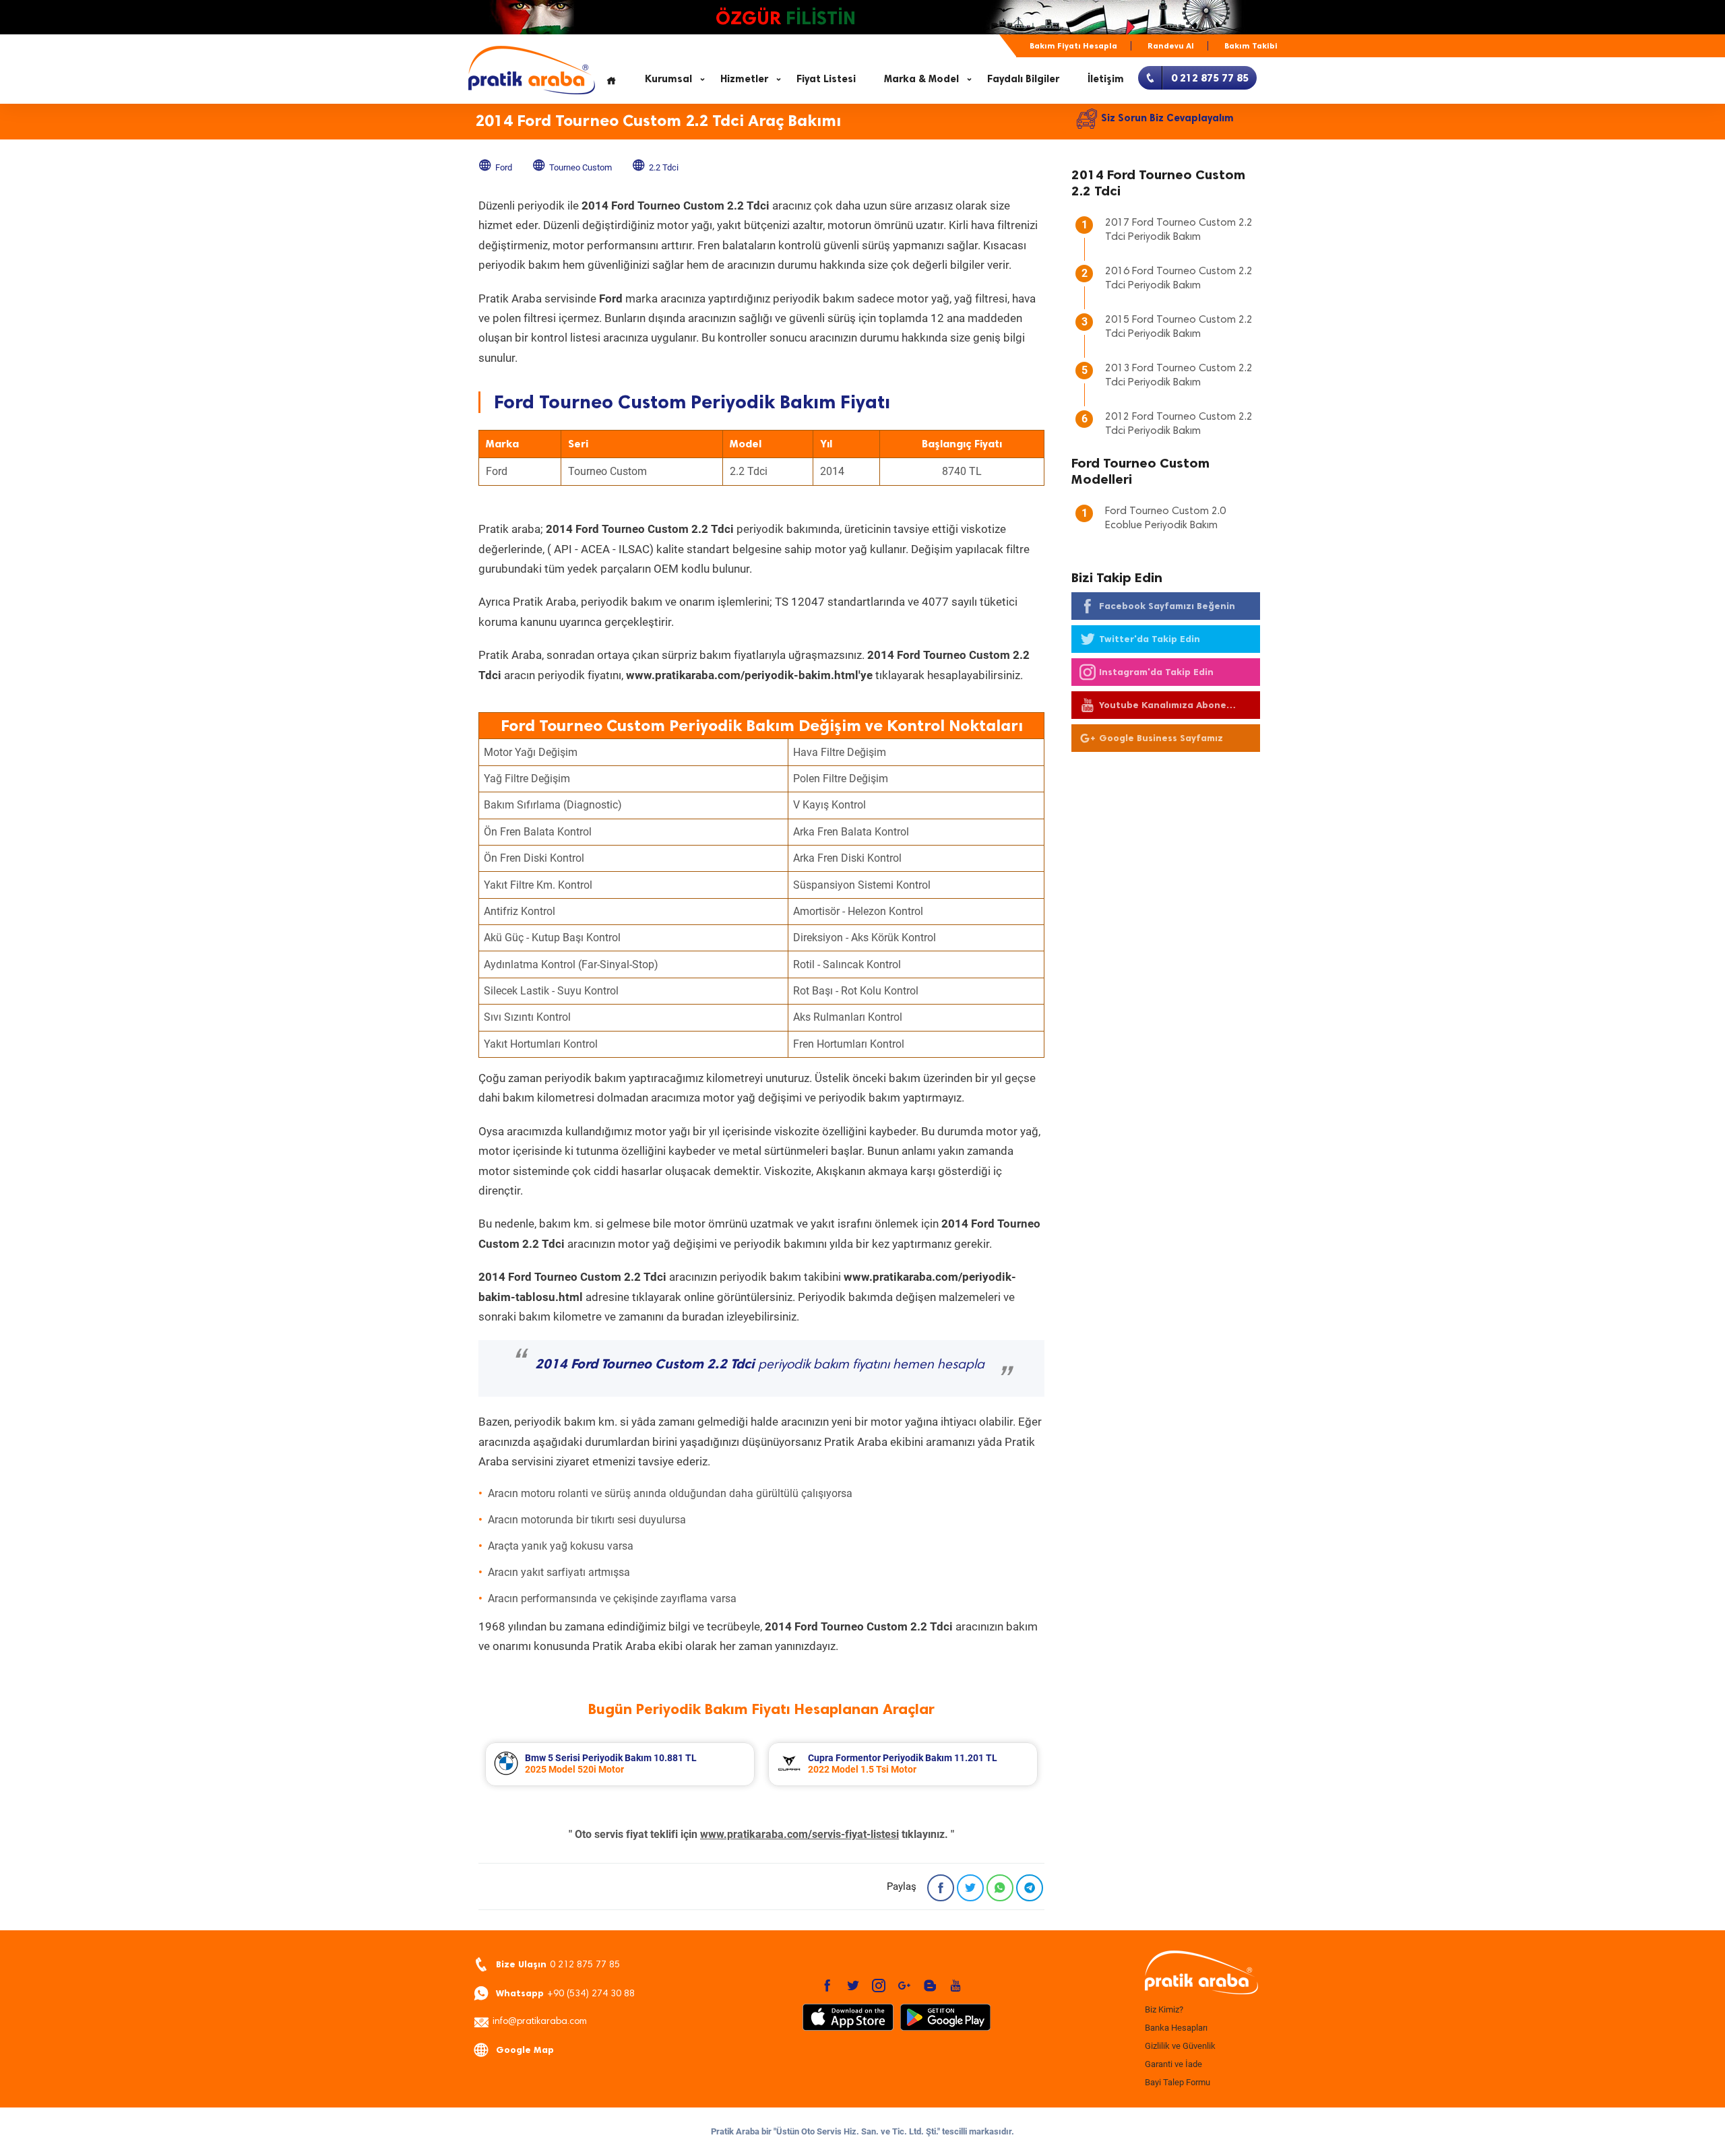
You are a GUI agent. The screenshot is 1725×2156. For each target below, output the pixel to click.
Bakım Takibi (1251, 46)
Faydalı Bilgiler (1023, 79)
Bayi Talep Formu (1178, 2082)
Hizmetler (744, 79)
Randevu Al (1171, 46)
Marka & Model (921, 79)
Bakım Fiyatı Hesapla (1073, 46)
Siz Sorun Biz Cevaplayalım (1167, 118)
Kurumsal (668, 79)
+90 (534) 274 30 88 (565, 1993)
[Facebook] (941, 1888)
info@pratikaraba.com (540, 2022)
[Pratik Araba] (1199, 1973)
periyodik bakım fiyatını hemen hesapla (760, 1365)
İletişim (1106, 79)
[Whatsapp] (1000, 1888)
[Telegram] (1030, 1888)
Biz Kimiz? (1164, 2009)
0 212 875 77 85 (558, 1964)
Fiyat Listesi (826, 79)
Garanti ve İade (1173, 2064)
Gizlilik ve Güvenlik (1180, 2046)
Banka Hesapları (1176, 2028)
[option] (620, 1764)
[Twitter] (970, 1888)
